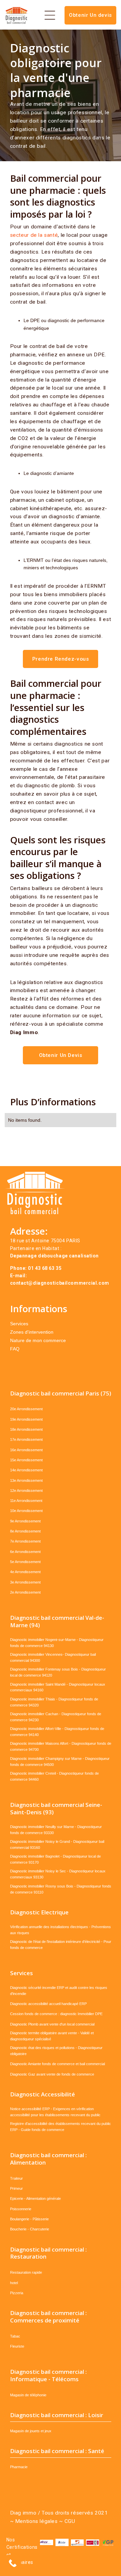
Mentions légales (36, 2521)
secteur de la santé (34, 235)
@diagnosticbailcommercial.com (69, 1283)
